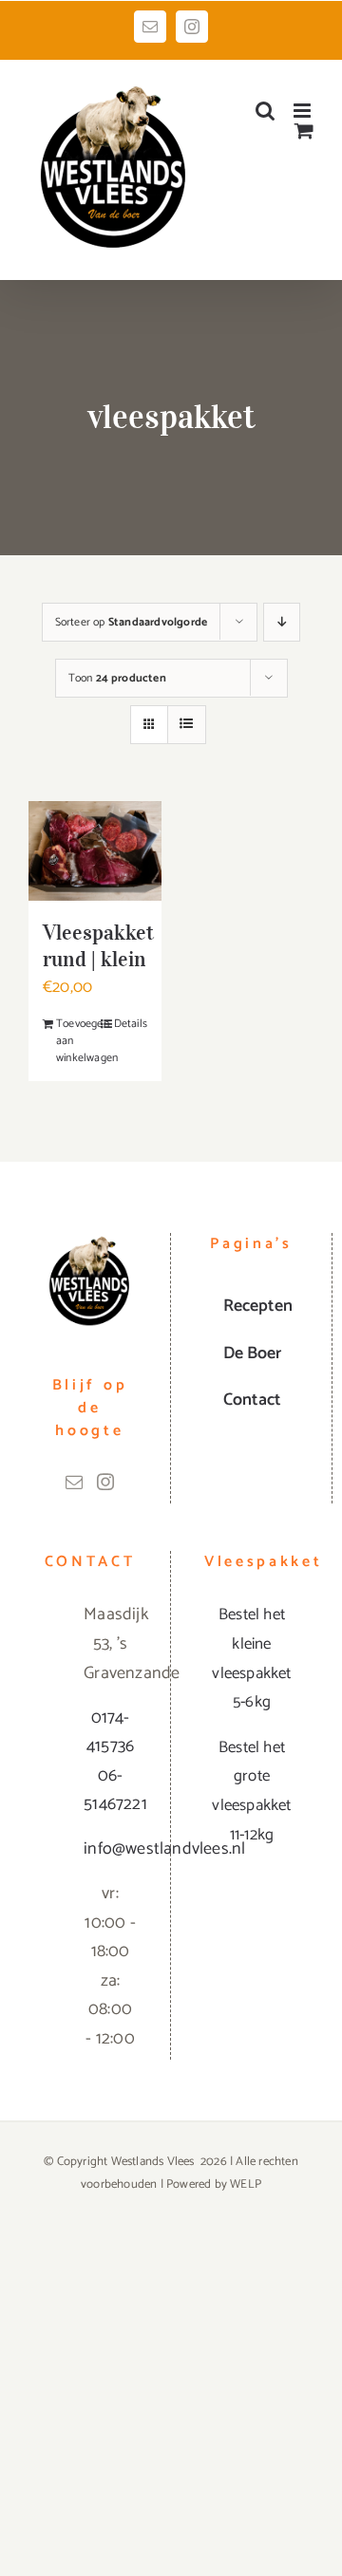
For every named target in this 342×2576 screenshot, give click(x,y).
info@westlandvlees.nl (110, 1849)
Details (131, 1024)
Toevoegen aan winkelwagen (75, 1041)
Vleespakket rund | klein (98, 945)
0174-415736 (110, 1733)
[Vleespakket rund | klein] (95, 851)
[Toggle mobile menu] (304, 111)
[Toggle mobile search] (265, 111)
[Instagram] (105, 1482)
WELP (246, 2184)
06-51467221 (110, 1791)
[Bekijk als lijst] (187, 725)
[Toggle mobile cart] (304, 131)
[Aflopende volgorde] (282, 622)
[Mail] (74, 1482)
